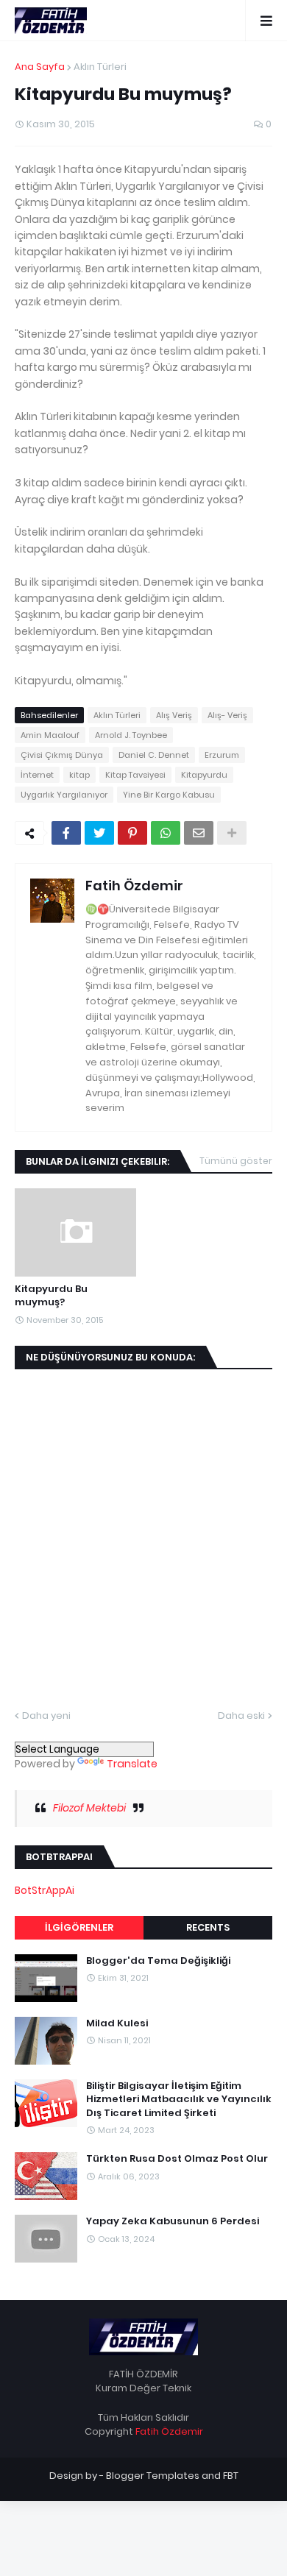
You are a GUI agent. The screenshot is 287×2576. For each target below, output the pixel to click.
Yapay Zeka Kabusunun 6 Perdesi (173, 2221)
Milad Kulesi (117, 2023)
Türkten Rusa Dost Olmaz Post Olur (177, 2159)
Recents (208, 1927)
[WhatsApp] (166, 833)
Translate (132, 1764)
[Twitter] (99, 833)
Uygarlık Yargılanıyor (64, 795)
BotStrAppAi (45, 1890)
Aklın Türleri (100, 67)
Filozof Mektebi (89, 1808)
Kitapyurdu (204, 775)
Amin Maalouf (50, 735)
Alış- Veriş (227, 715)
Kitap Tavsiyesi (135, 775)
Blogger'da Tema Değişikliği (158, 1961)
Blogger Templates (153, 2476)
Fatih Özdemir (134, 886)
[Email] (199, 833)
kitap (79, 775)
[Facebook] (66, 833)
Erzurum (222, 755)
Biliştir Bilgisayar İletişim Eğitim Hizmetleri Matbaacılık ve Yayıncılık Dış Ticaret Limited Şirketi (179, 2099)
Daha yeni (46, 1715)
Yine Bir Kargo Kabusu (169, 795)
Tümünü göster (236, 1161)
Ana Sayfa (40, 67)
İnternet (37, 775)
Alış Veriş (174, 715)
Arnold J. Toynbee (131, 735)
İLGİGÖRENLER (79, 1927)
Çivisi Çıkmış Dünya (62, 755)
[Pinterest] (132, 833)
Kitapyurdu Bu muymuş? (51, 1296)
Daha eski (241, 1715)
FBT (231, 2476)
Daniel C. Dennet (154, 755)
